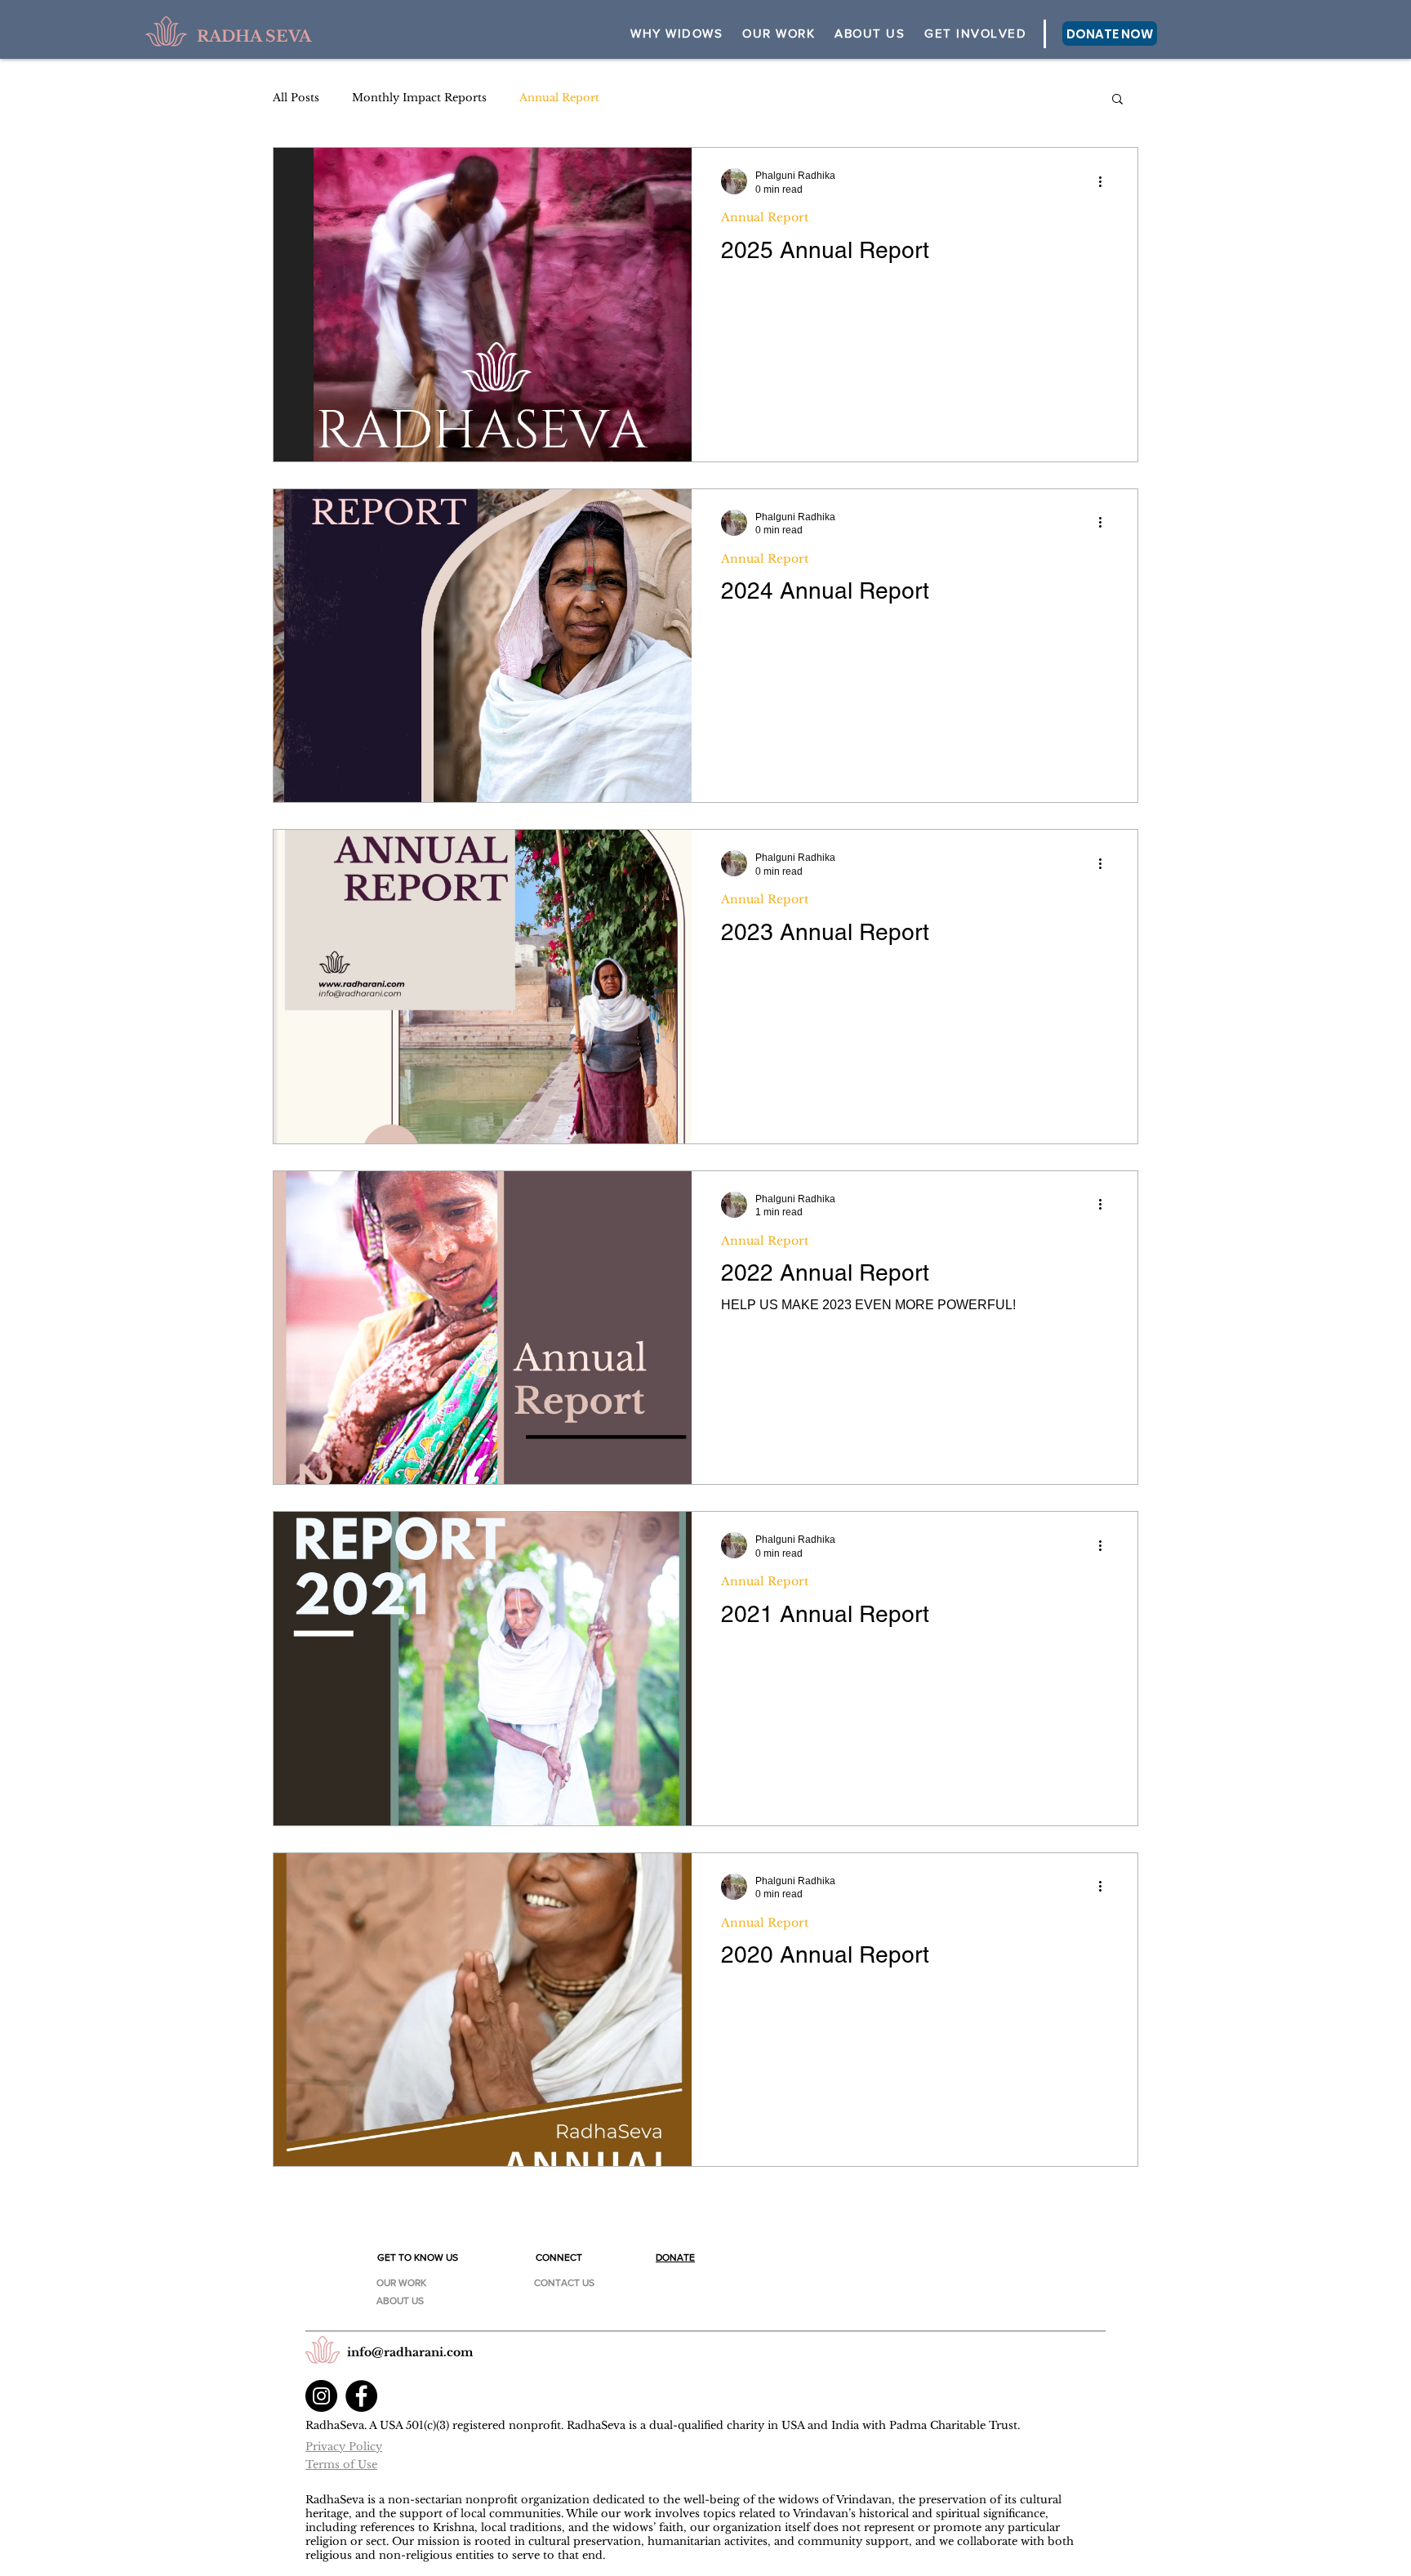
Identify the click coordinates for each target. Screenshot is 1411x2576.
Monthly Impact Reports (419, 98)
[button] (870, 35)
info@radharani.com (410, 2352)
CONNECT (559, 2257)
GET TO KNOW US (418, 2257)
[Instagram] (321, 2396)
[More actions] (1106, 181)
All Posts (296, 98)
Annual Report (559, 98)
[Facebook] (361, 2396)
